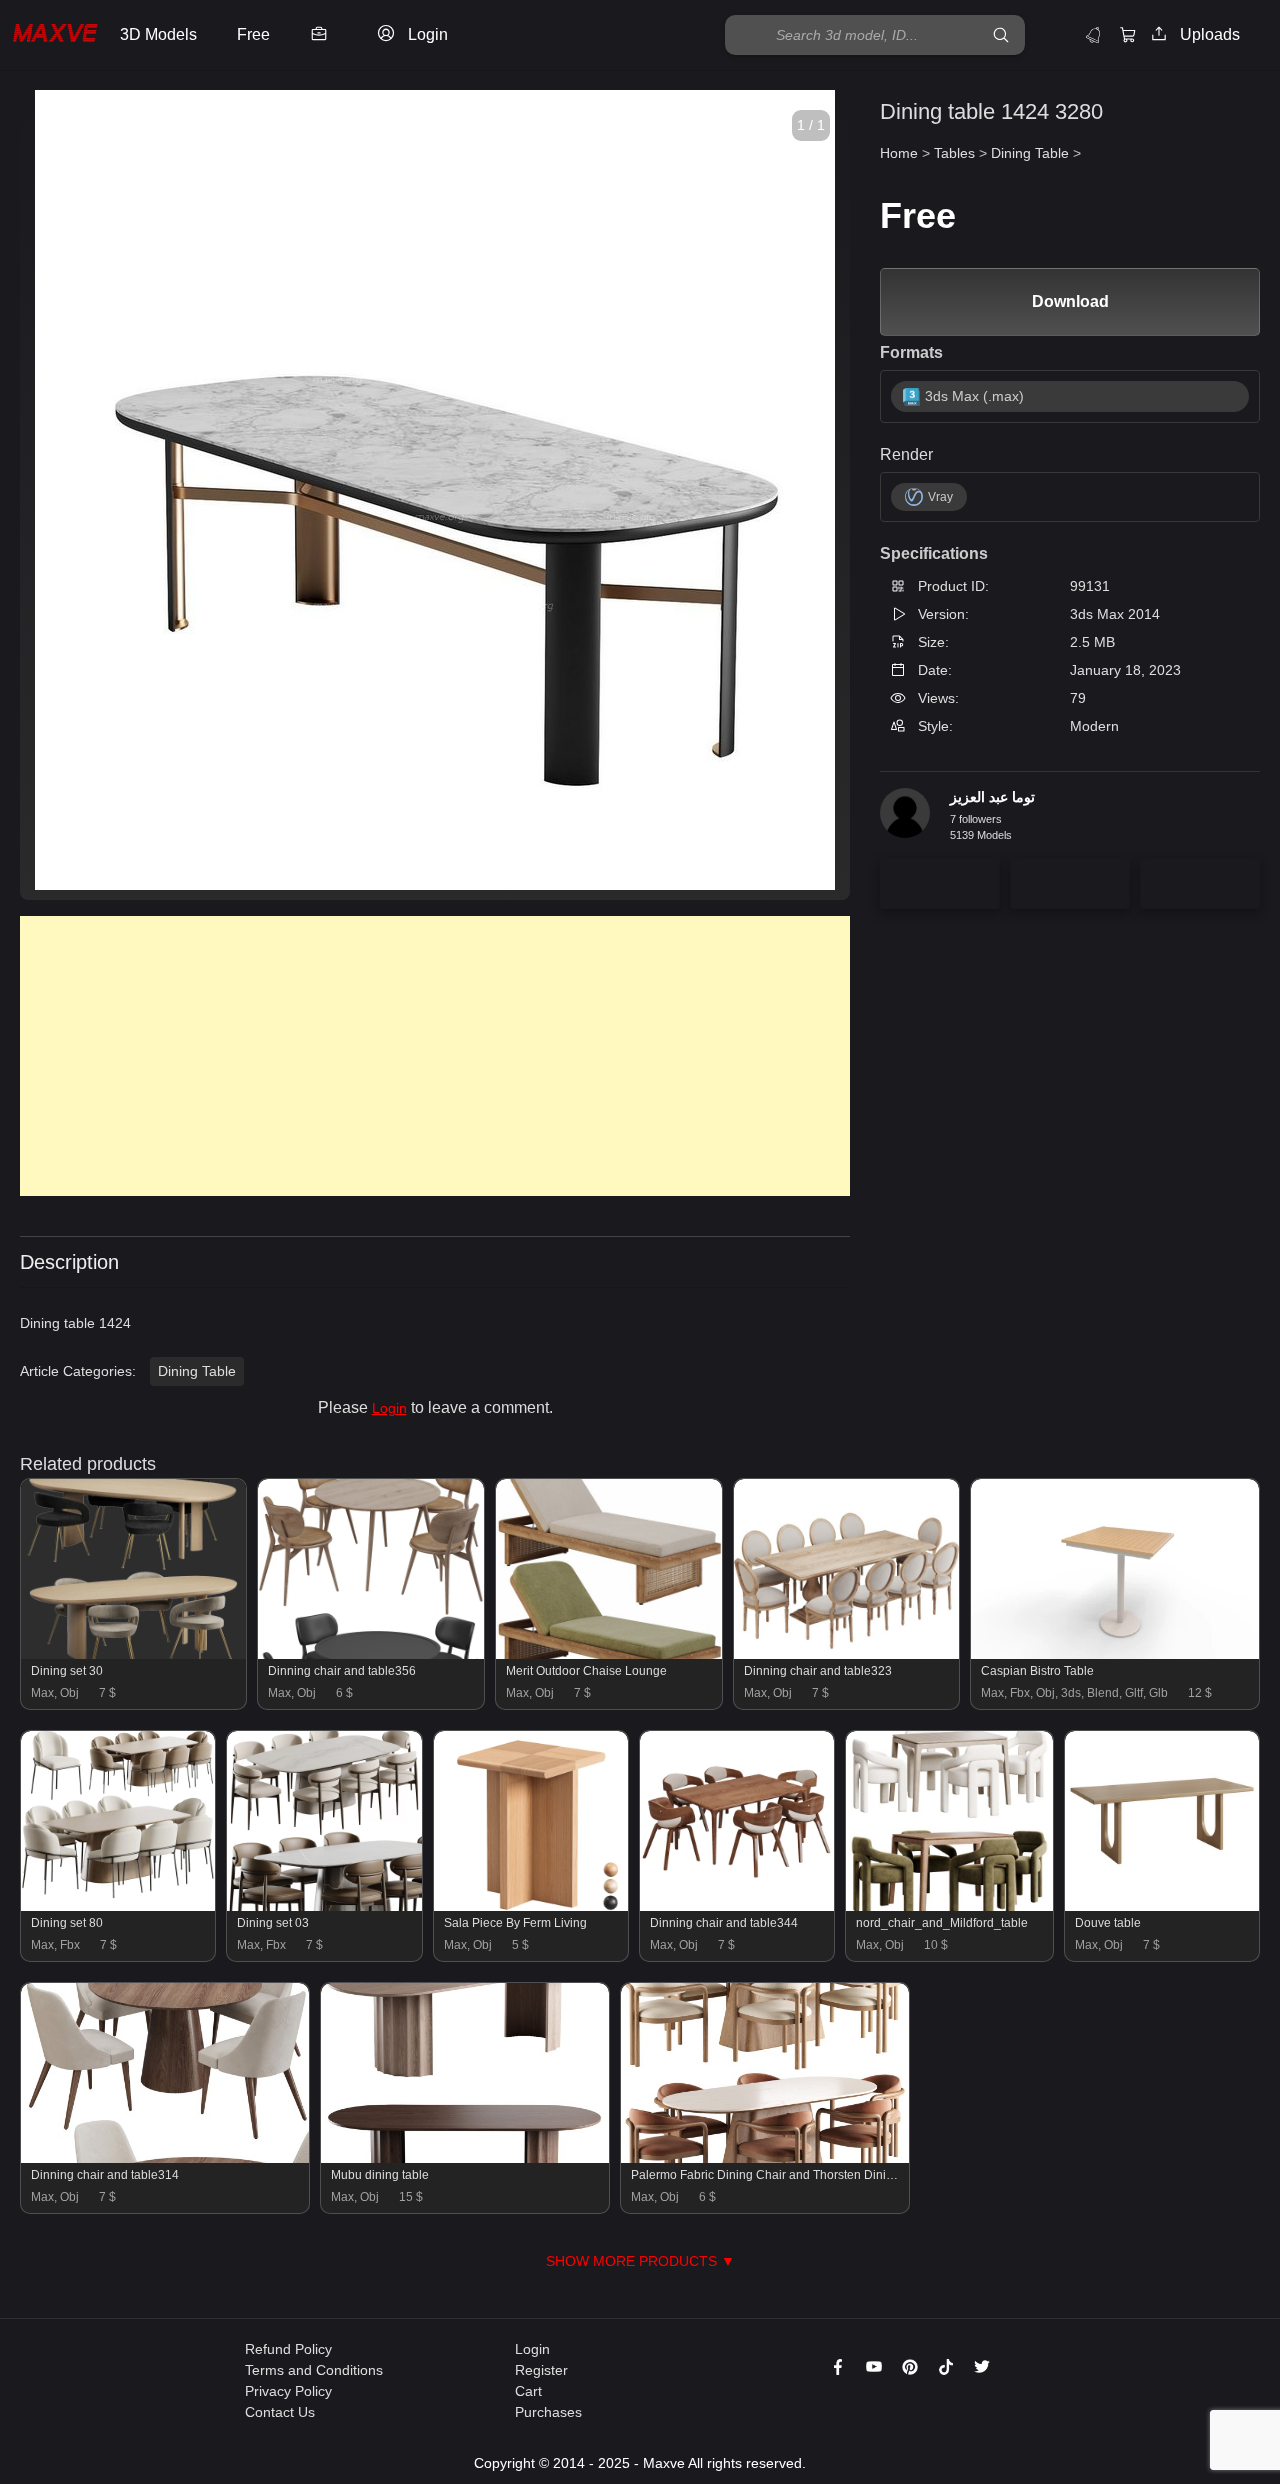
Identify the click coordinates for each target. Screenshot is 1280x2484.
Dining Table (197, 1371)
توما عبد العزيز (992, 797)
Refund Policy (288, 2349)
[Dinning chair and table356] (370, 1654)
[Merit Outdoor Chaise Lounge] (609, 1654)
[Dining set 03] (324, 1906)
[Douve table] (1162, 1906)
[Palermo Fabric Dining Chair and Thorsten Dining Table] (765, 2158)
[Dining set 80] (118, 1906)
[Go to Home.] (55, 35)
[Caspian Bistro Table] (1115, 1654)
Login (389, 1408)
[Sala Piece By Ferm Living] (531, 1906)
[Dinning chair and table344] (737, 1906)
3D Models (158, 34)
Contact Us (280, 2412)
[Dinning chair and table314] (165, 2158)
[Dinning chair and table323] (846, 1654)
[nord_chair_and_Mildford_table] (949, 1906)
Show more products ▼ (640, 2261)
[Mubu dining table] (465, 2158)
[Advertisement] (435, 1056)
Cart (528, 2391)
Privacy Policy (288, 2391)
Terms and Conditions (314, 2370)
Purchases (548, 2412)
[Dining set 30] (133, 1654)
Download (1070, 301)
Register (541, 2370)
